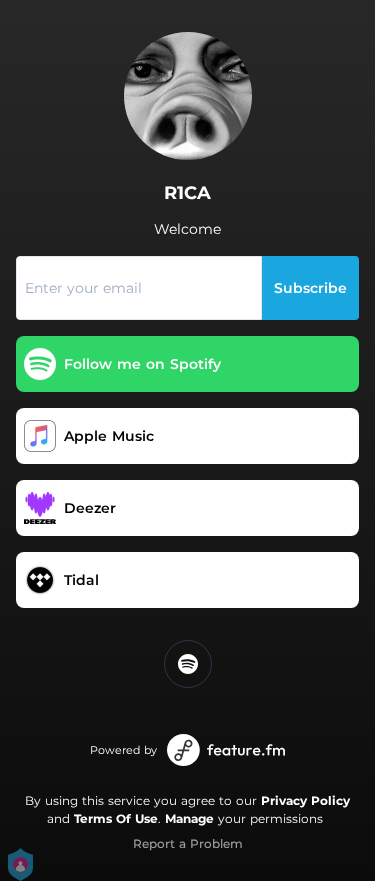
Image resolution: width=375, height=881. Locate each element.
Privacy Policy (305, 800)
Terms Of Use (116, 818)
